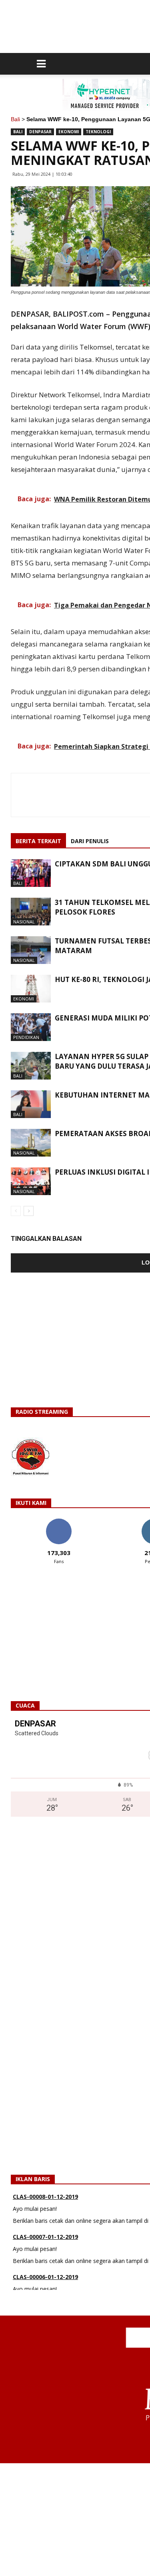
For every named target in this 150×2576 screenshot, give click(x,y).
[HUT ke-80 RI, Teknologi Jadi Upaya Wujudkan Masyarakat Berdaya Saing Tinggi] (31, 989)
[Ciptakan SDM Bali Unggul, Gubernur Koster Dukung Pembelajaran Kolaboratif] (31, 873)
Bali (15, 119)
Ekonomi (69, 132)
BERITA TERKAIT (38, 841)
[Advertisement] (75, 2519)
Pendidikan (26, 1037)
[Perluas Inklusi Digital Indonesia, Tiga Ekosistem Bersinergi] (31, 1181)
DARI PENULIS (90, 841)
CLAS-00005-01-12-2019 (45, 2283)
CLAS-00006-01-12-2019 (45, 2243)
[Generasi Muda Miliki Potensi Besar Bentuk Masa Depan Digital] (31, 1027)
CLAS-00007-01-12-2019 (45, 2203)
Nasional (24, 922)
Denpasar (40, 132)
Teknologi (98, 132)
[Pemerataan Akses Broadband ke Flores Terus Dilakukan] (31, 1143)
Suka (59, 1522)
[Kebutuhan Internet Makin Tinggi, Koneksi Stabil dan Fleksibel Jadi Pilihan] (31, 1104)
